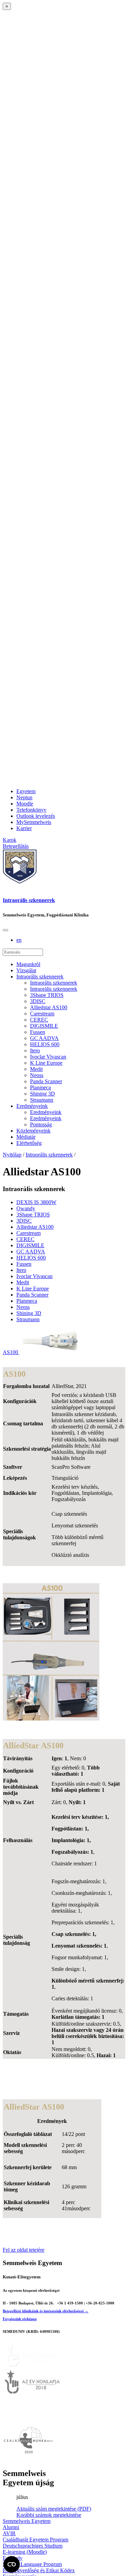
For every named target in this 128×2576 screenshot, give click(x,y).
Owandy (26, 1208)
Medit (36, 1069)
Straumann (42, 1100)
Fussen (38, 1032)
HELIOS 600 (45, 1044)
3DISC (38, 1001)
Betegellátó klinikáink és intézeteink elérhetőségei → (46, 2311)
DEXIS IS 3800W (36, 1202)
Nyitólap (12, 1155)
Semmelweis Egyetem (27, 2521)
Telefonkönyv (31, 810)
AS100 (11, 1352)
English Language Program (32, 2564)
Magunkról (28, 964)
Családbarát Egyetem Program (35, 2540)
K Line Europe (46, 1063)
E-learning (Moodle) (25, 2552)
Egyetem (26, 791)
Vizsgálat (26, 970)
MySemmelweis (34, 822)
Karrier (24, 828)
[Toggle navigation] (5, 930)
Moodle (25, 804)
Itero (35, 1051)
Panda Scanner (46, 1081)
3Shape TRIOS (47, 995)
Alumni (11, 2527)
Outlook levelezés (36, 816)
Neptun (24, 797)
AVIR (9, 2533)
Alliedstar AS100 (49, 1007)
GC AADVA (44, 1038)
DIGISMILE (44, 1026)
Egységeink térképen (20, 2319)
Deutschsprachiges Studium (33, 2546)
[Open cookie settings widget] (12, 2564)
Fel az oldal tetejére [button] (24, 2250)
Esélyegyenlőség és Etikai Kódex (39, 2570)
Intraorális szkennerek (29, 900)
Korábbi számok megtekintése (49, 2515)
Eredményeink (32, 1106)
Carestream (42, 1014)
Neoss (37, 1075)
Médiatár (26, 1137)
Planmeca (40, 1087)
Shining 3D (42, 1094)
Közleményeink (33, 1131)
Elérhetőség (29, 1143)
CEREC (39, 1020)
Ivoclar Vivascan (48, 1057)
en (19, 940)
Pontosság (41, 1124)
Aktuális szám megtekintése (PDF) (54, 2509)
